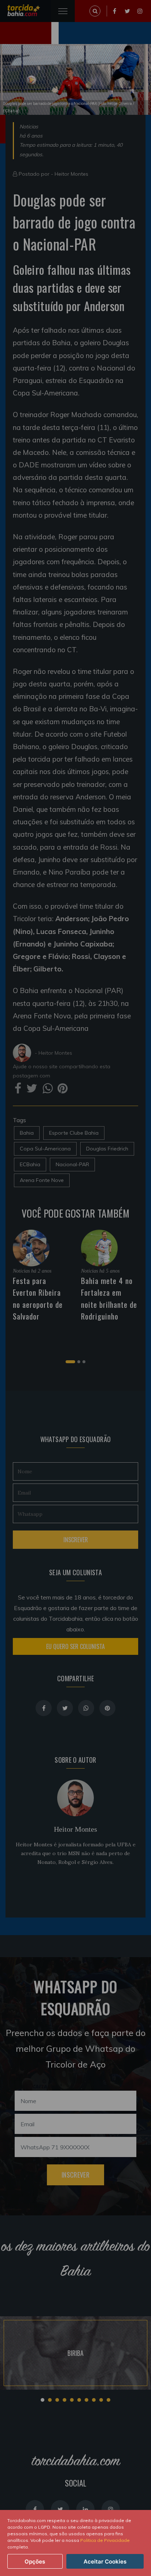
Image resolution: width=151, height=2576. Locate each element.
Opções (35, 2562)
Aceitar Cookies (105, 2562)
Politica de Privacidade (105, 2540)
